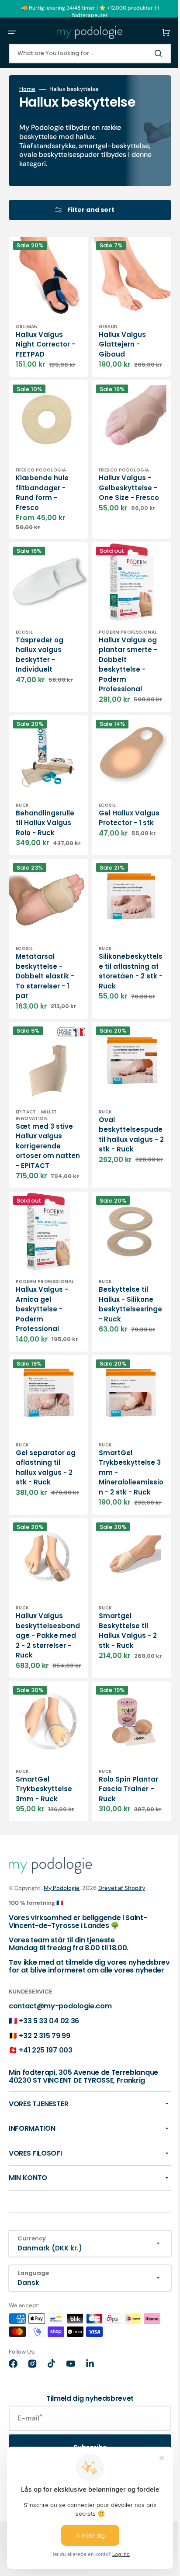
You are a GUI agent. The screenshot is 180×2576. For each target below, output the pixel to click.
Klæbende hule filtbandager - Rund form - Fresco (42, 488)
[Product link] (45, 308)
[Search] (147, 53)
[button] (12, 32)
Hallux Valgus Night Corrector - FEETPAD (43, 338)
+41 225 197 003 (45, 2079)
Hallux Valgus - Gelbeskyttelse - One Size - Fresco (121, 488)
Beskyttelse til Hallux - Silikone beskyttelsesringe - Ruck (122, 1311)
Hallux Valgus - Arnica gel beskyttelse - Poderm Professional (42, 1316)
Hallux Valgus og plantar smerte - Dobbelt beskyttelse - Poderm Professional (121, 653)
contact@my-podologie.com (60, 2035)
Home (27, 89)
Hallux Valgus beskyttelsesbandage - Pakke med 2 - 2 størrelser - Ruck (45, 1646)
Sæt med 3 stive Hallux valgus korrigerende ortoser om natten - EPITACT (44, 1146)
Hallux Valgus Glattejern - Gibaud (116, 338)
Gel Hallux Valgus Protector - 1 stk (120, 814)
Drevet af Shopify (122, 1909)
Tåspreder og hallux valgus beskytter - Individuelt (40, 643)
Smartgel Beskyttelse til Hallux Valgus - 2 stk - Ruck (121, 1641)
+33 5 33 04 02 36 (49, 2050)
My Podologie (62, 1909)
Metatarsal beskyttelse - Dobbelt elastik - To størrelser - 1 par (45, 969)
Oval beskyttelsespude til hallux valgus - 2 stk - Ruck (119, 1134)
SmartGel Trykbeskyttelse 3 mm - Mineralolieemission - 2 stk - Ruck (121, 1481)
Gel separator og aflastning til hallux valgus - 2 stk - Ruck (44, 1476)
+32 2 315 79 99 (44, 2064)
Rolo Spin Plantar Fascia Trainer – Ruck (118, 1801)
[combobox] (83, 54)
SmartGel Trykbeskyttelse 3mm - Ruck (44, 1801)
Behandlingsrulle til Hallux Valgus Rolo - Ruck (45, 814)
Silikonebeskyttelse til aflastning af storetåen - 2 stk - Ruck (121, 964)
